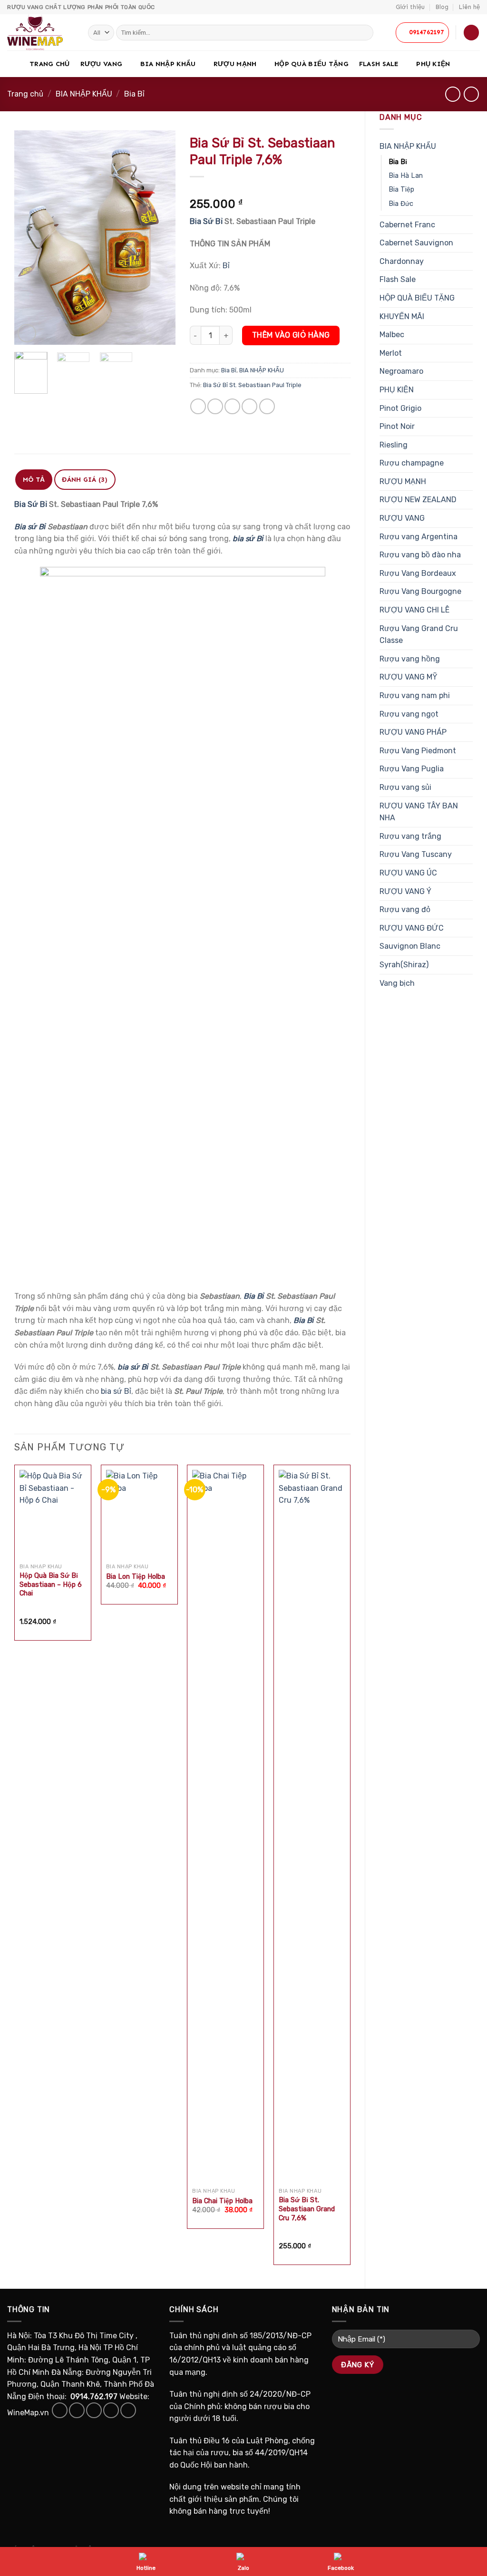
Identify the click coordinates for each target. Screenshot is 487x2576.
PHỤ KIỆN (433, 64)
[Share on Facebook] (198, 406)
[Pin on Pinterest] (249, 406)
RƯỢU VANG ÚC (408, 873)
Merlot (391, 353)
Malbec (392, 335)
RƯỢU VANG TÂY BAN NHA (419, 812)
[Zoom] (27, 333)
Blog (442, 7)
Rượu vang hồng (410, 659)
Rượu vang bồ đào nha (420, 555)
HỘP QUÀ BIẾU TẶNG (312, 64)
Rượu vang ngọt (409, 714)
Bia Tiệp (401, 190)
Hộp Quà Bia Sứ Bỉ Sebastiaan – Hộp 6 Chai (51, 1584)
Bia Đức (401, 204)
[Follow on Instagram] (77, 2410)
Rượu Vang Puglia (412, 769)
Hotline (146, 2568)
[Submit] (365, 33)
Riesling (394, 445)
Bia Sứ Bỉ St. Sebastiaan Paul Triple (252, 385)
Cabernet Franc (407, 225)
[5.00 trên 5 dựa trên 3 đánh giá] (270, 189)
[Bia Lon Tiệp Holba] (139, 1514)
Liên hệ (469, 7)
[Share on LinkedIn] (267, 406)
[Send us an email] (111, 2410)
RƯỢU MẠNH (235, 64)
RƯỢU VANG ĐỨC (412, 928)
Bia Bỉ (134, 94)
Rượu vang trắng (410, 836)
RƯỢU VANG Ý (405, 891)
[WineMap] (40, 32)
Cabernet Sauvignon (416, 243)
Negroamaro (401, 371)
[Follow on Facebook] (60, 2410)
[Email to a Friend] (232, 406)
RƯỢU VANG (102, 64)
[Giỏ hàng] (471, 33)
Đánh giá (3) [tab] (85, 480)
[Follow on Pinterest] (128, 2410)
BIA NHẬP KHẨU (168, 64)
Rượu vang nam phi (415, 695)
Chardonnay (402, 261)
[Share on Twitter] (215, 406)
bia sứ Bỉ (133, 1367)
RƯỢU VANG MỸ (409, 677)
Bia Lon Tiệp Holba (136, 1577)
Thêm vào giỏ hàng (291, 335)
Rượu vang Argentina (419, 537)
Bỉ (226, 266)
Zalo (243, 2568)
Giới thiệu (410, 7)
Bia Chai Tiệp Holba (222, 2201)
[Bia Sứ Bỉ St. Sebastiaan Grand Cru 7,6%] (312, 1827)
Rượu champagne (412, 463)
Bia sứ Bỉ (30, 527)
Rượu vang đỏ (405, 909)
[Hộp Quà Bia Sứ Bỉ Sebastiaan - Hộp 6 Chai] (53, 1514)
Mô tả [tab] (34, 480)
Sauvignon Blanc (410, 946)
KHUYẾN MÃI (402, 316)
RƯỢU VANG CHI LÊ (414, 610)
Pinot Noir (397, 426)
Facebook (341, 2568)
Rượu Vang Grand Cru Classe (419, 635)
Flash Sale (379, 64)
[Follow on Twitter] (94, 2410)
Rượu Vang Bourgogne (420, 591)
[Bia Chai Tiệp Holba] (225, 1827)
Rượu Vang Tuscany (416, 854)
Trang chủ (50, 64)
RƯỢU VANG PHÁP (413, 732)
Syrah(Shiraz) (404, 965)
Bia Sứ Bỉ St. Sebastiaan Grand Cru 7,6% (307, 2209)
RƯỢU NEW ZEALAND (418, 500)
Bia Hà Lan (406, 176)
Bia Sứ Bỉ (206, 221)
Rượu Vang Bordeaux (418, 573)
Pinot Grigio (400, 408)
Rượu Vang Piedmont (418, 751)
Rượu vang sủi (405, 787)
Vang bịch (397, 983)
